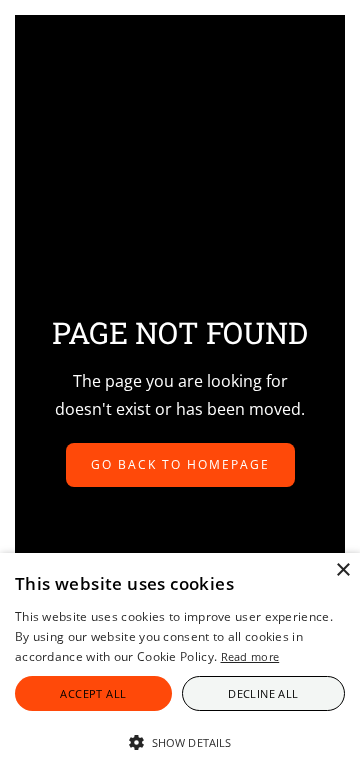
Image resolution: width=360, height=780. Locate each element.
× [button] (342, 570)
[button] (180, 743)
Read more (250, 656)
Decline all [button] (263, 693)
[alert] (180, 666)
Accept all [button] (93, 693)
